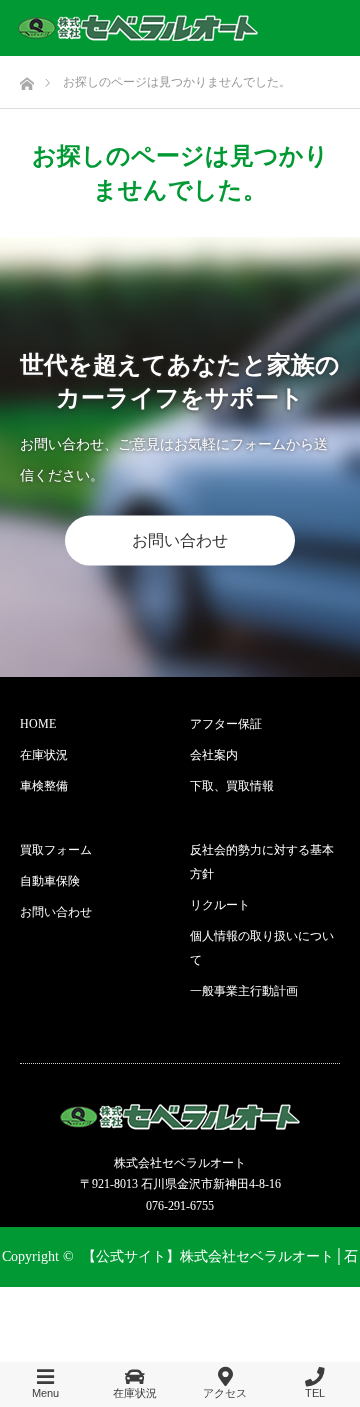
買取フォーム (56, 850)
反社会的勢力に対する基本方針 (262, 862)
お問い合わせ (180, 540)
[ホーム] (26, 78)
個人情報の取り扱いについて (262, 948)
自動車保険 (50, 881)
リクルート (220, 905)
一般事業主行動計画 (244, 991)
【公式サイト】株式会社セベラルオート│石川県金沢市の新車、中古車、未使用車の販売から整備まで (181, 1316)
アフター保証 (226, 724)
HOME (38, 724)
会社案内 (214, 755)
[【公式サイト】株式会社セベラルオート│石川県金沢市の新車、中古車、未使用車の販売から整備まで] (138, 28)
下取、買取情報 (232, 786)
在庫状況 (44, 755)
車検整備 (44, 786)
